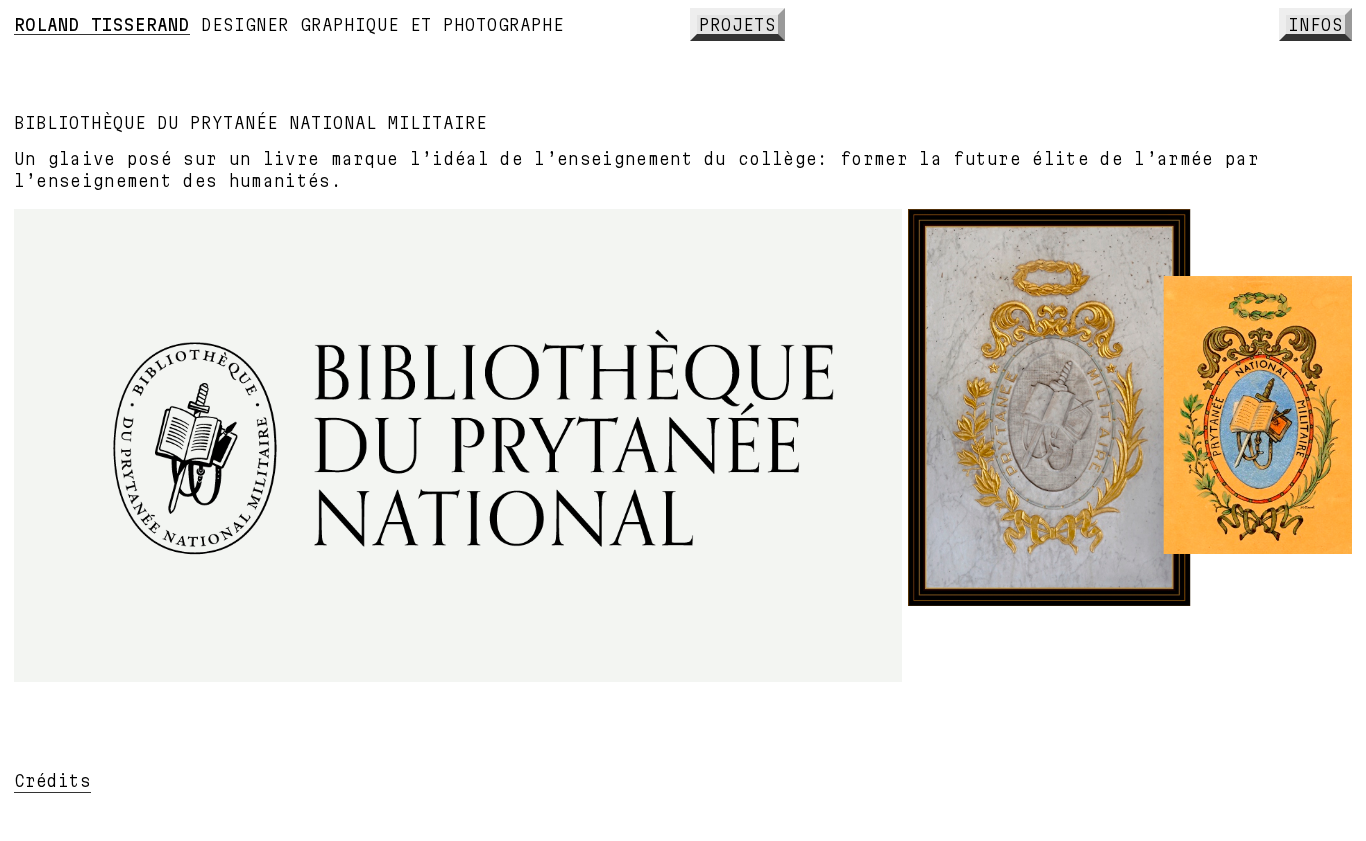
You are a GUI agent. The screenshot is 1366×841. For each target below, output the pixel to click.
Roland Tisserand (102, 24)
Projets (737, 24)
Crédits (52, 780)
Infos (1315, 24)
